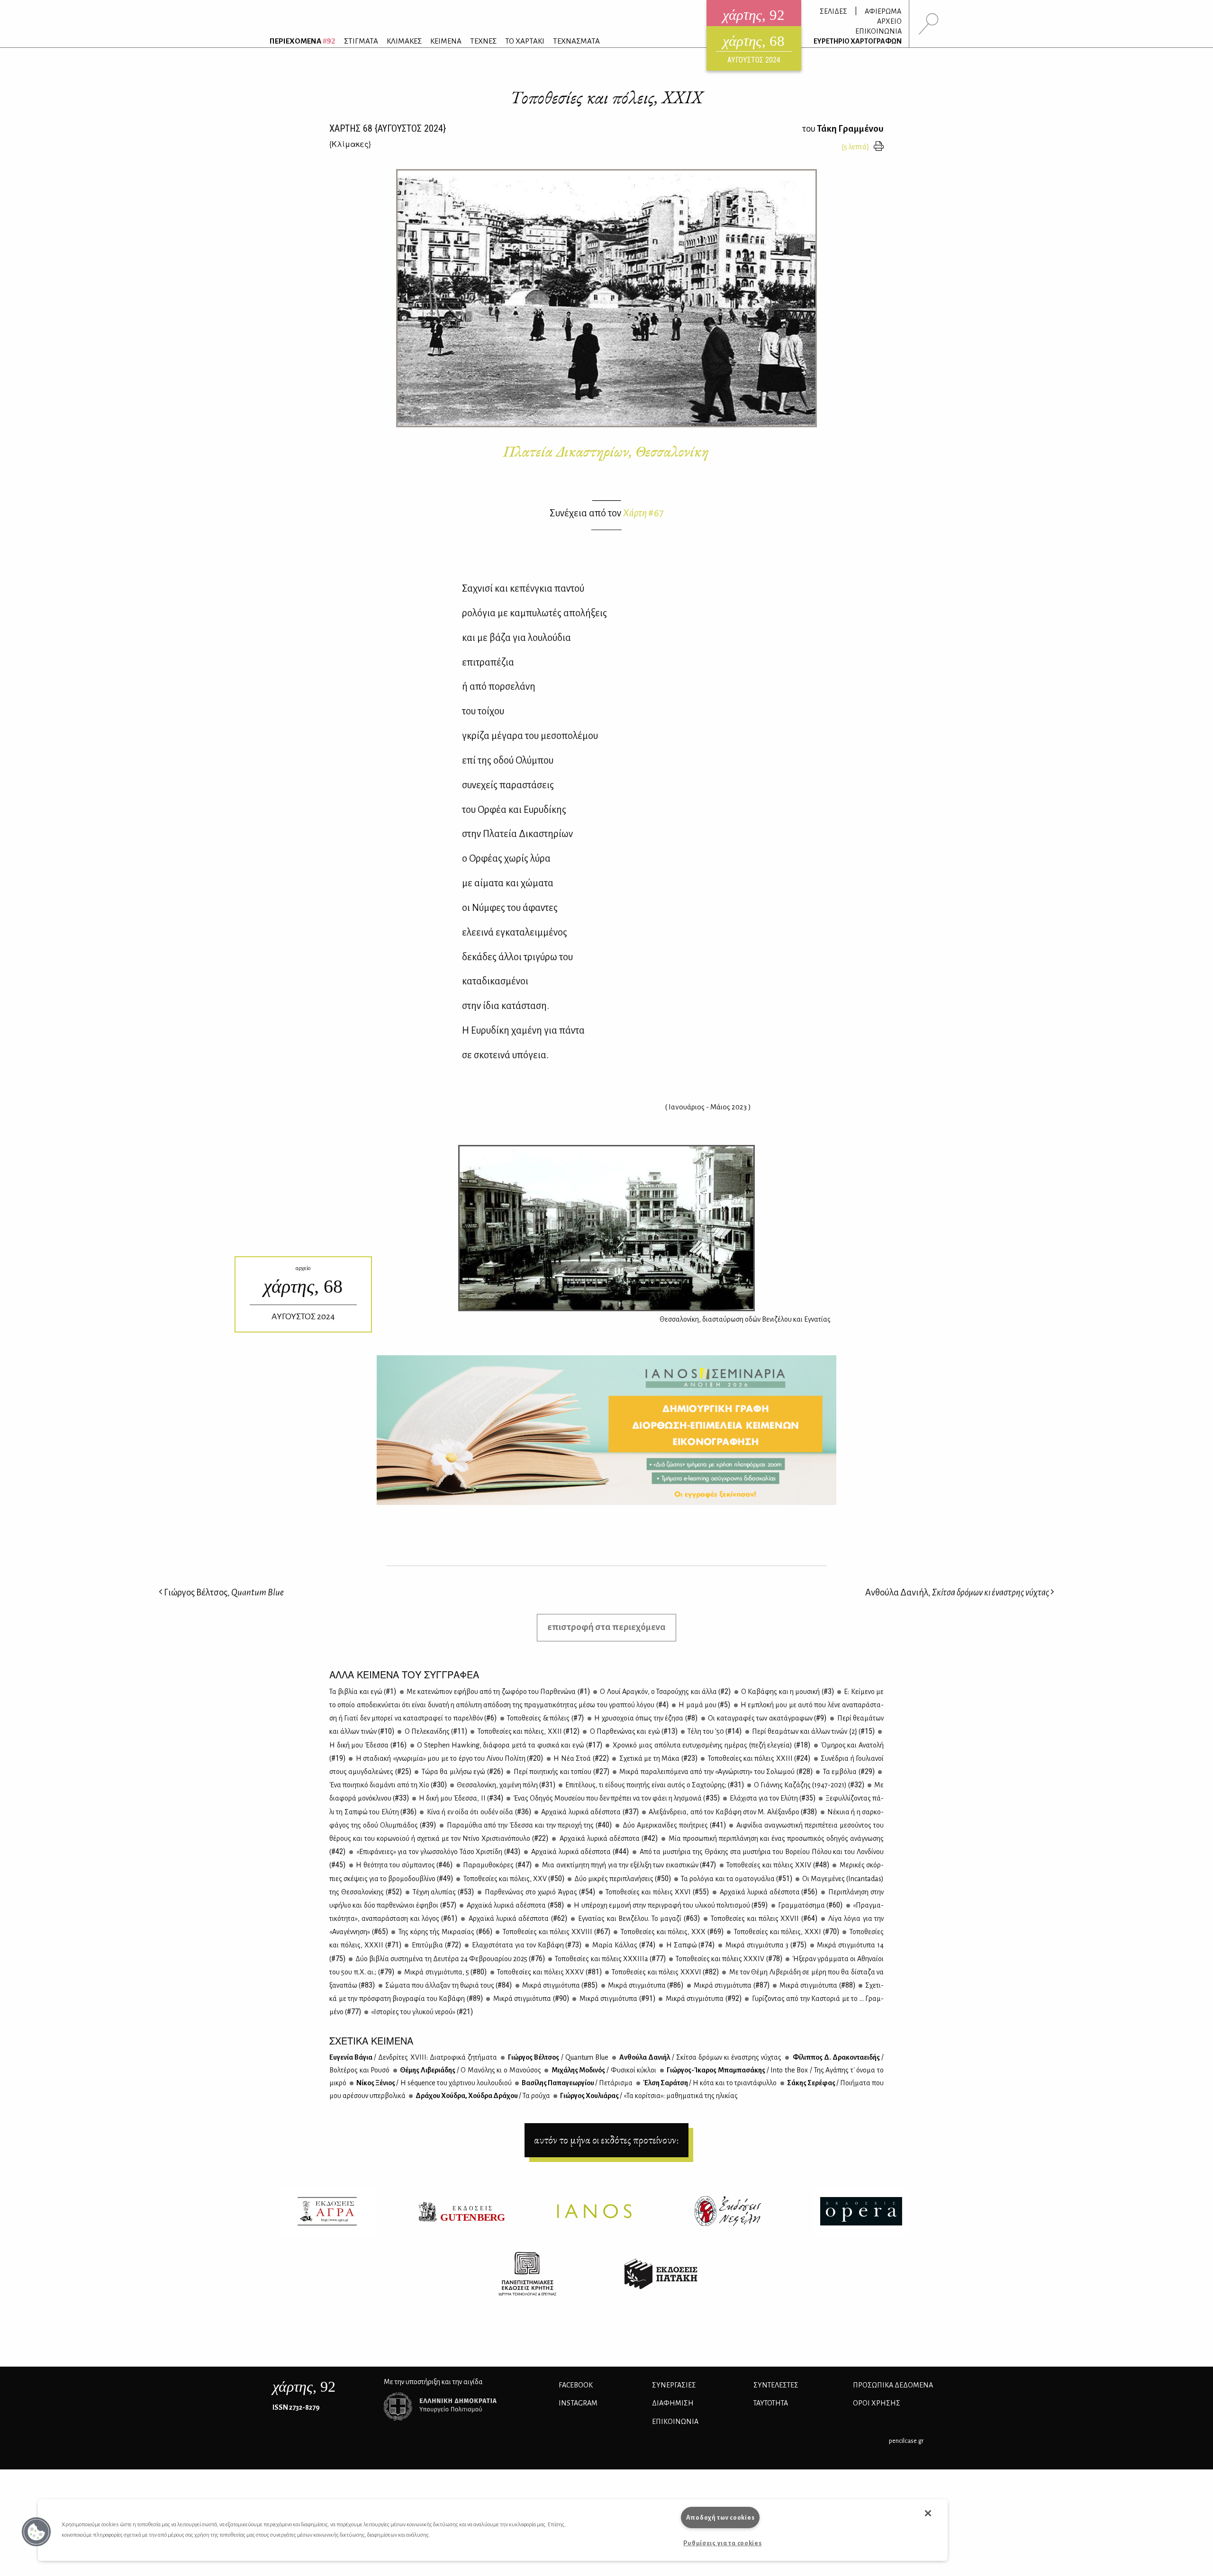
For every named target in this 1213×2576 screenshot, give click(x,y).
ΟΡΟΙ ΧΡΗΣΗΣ (877, 2403)
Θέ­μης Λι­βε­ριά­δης (470, 2070)
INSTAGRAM (578, 2403)
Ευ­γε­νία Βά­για (413, 2057)
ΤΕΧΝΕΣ (483, 41)
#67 (643, 513)
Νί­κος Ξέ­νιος (434, 2083)
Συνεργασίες (674, 2385)
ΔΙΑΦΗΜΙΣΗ (673, 2403)
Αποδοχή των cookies (720, 2517)
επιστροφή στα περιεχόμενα (606, 1627)
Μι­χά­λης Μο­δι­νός (603, 2070)
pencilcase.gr (906, 2441)
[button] (36, 2532)
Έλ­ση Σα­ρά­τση (710, 2083)
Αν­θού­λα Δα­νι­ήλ (700, 2057)
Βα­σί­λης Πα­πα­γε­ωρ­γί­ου (577, 2083)
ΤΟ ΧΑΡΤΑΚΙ (525, 41)
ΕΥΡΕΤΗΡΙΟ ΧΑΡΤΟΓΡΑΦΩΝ (858, 41)
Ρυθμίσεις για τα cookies (722, 2543)
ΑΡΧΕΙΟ (889, 21)
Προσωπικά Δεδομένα (893, 2385)
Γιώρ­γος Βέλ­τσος (557, 2057)
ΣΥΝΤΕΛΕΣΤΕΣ (776, 2385)
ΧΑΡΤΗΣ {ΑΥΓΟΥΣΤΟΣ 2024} (388, 128)
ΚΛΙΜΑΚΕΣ (404, 41)
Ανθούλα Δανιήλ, (957, 1592)
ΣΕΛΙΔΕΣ (833, 11)
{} (350, 144)
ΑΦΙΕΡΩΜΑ (883, 11)
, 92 (304, 2387)
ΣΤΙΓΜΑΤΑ (361, 41)
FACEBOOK (576, 2385)
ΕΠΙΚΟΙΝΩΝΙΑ (878, 31)
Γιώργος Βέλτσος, (223, 1592)
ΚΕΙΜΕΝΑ (446, 41)
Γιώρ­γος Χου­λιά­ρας (648, 2096)
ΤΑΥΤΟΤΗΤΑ (771, 2403)
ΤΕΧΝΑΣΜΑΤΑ (576, 41)
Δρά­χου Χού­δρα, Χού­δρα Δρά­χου (482, 2096)
